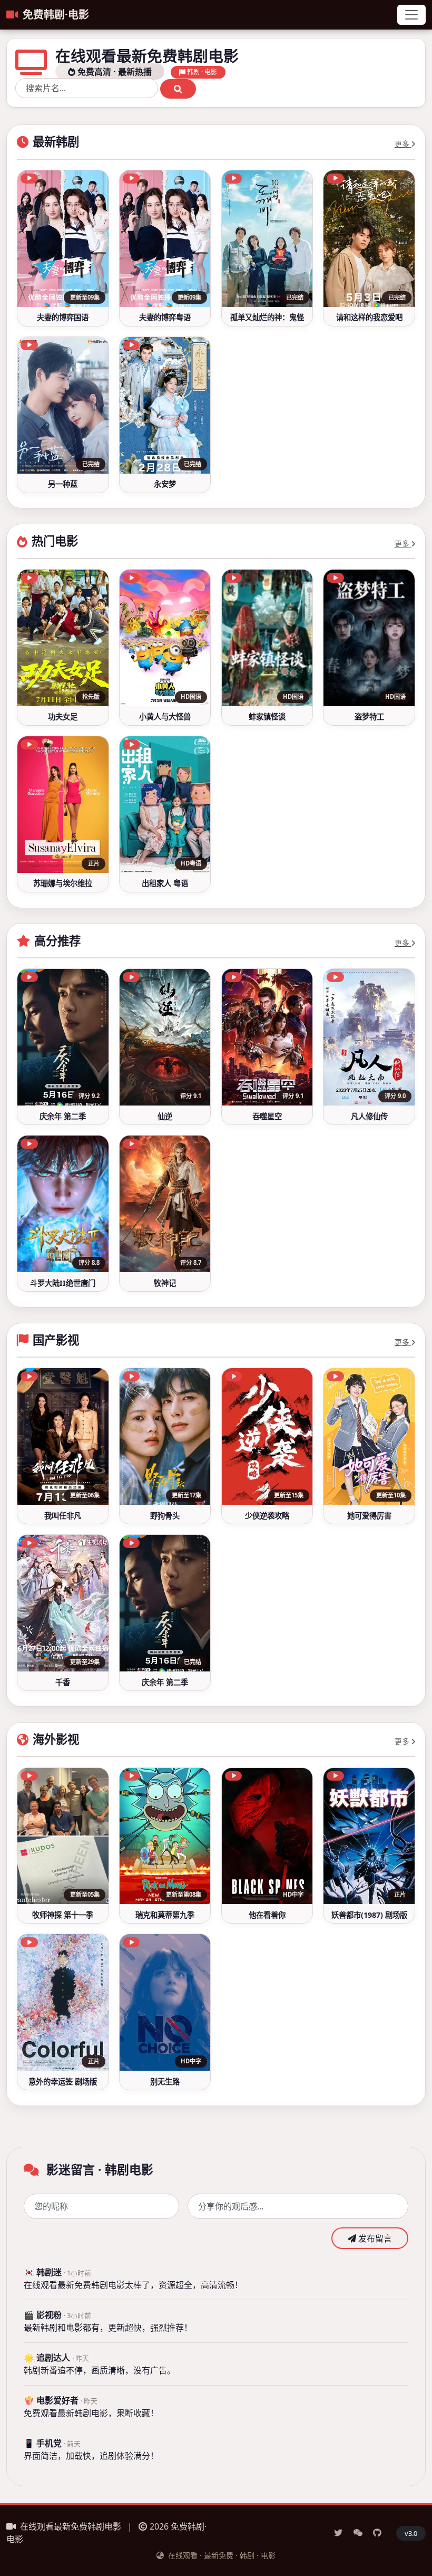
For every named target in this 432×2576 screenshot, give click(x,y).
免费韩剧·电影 (56, 15)
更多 (403, 144)
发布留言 (374, 2238)
